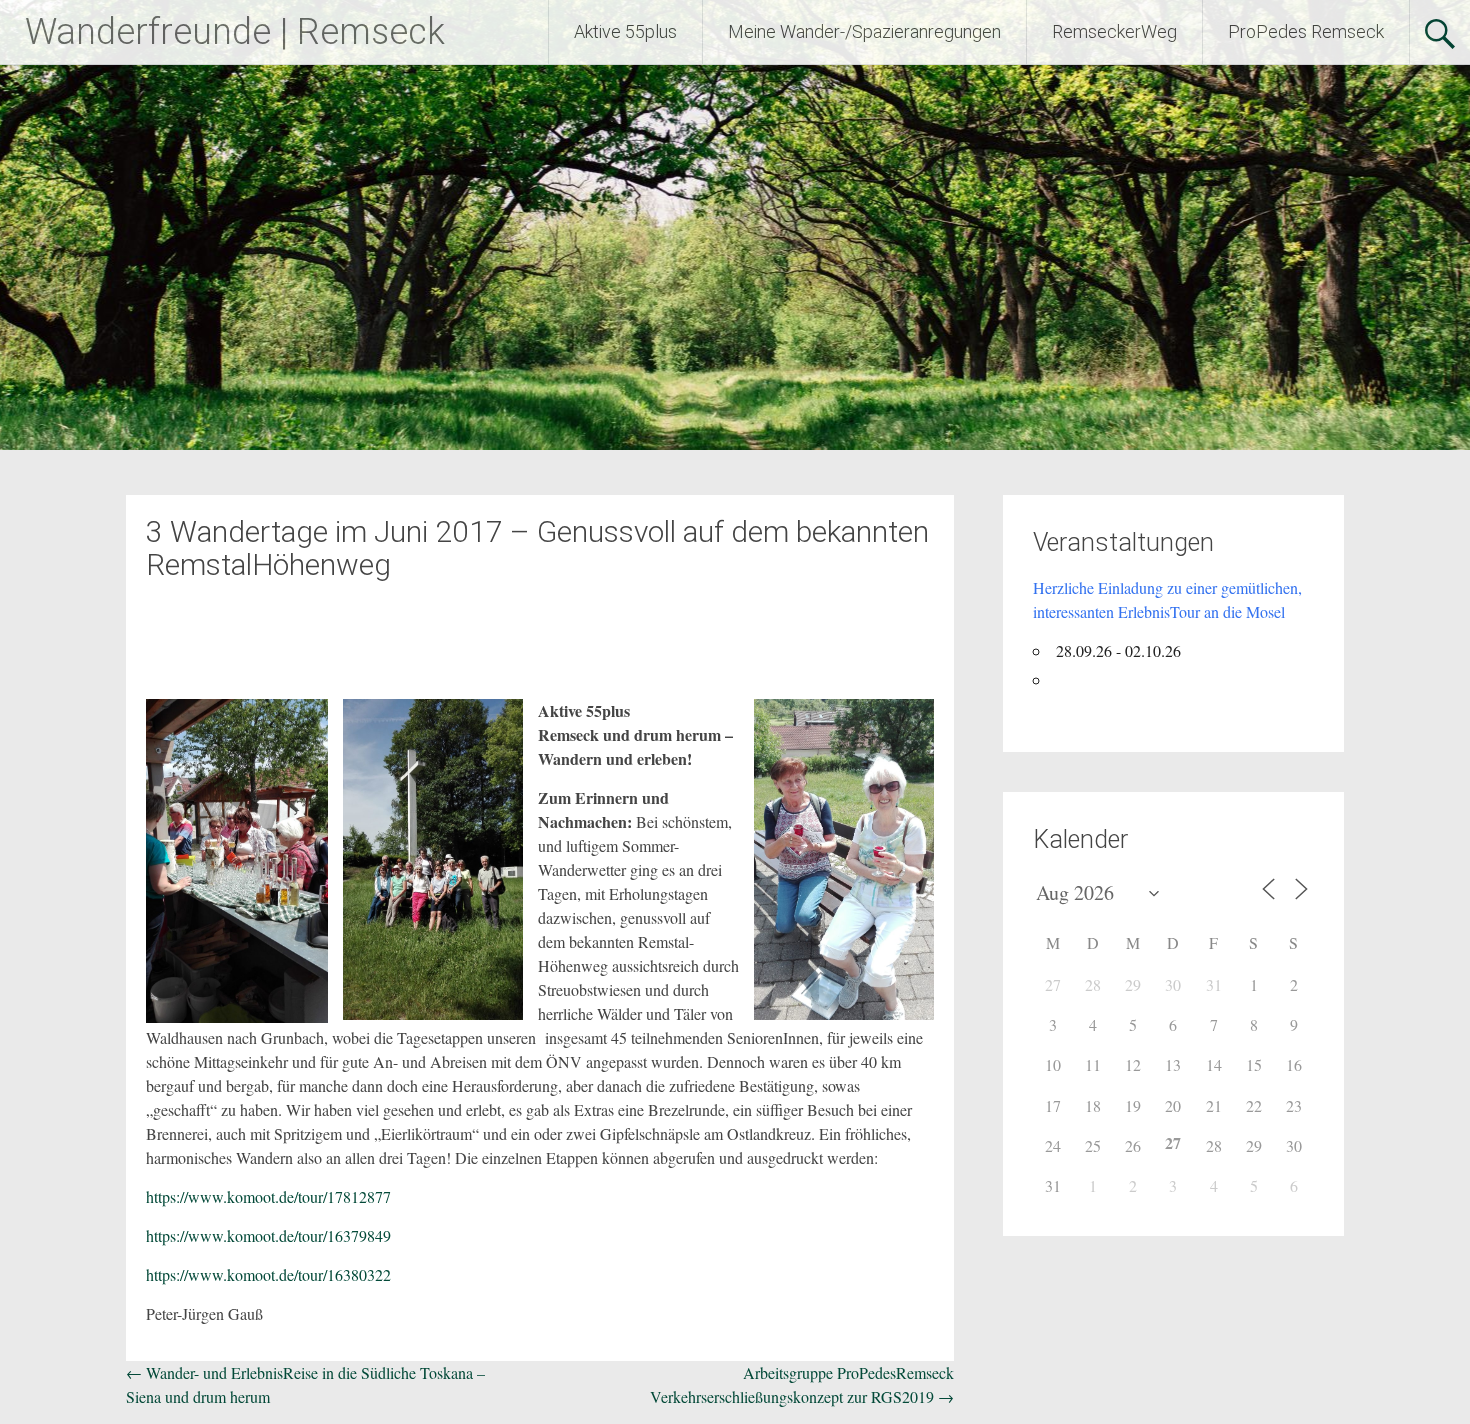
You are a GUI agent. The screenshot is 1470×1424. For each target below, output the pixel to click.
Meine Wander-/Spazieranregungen (864, 31)
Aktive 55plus (625, 31)
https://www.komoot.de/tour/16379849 (268, 1235)
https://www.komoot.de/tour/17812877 (268, 1196)
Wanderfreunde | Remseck (235, 32)
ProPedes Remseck (1306, 31)
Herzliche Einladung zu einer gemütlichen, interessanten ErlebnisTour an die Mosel (1167, 599)
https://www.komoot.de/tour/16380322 (268, 1274)
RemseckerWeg (1114, 31)
